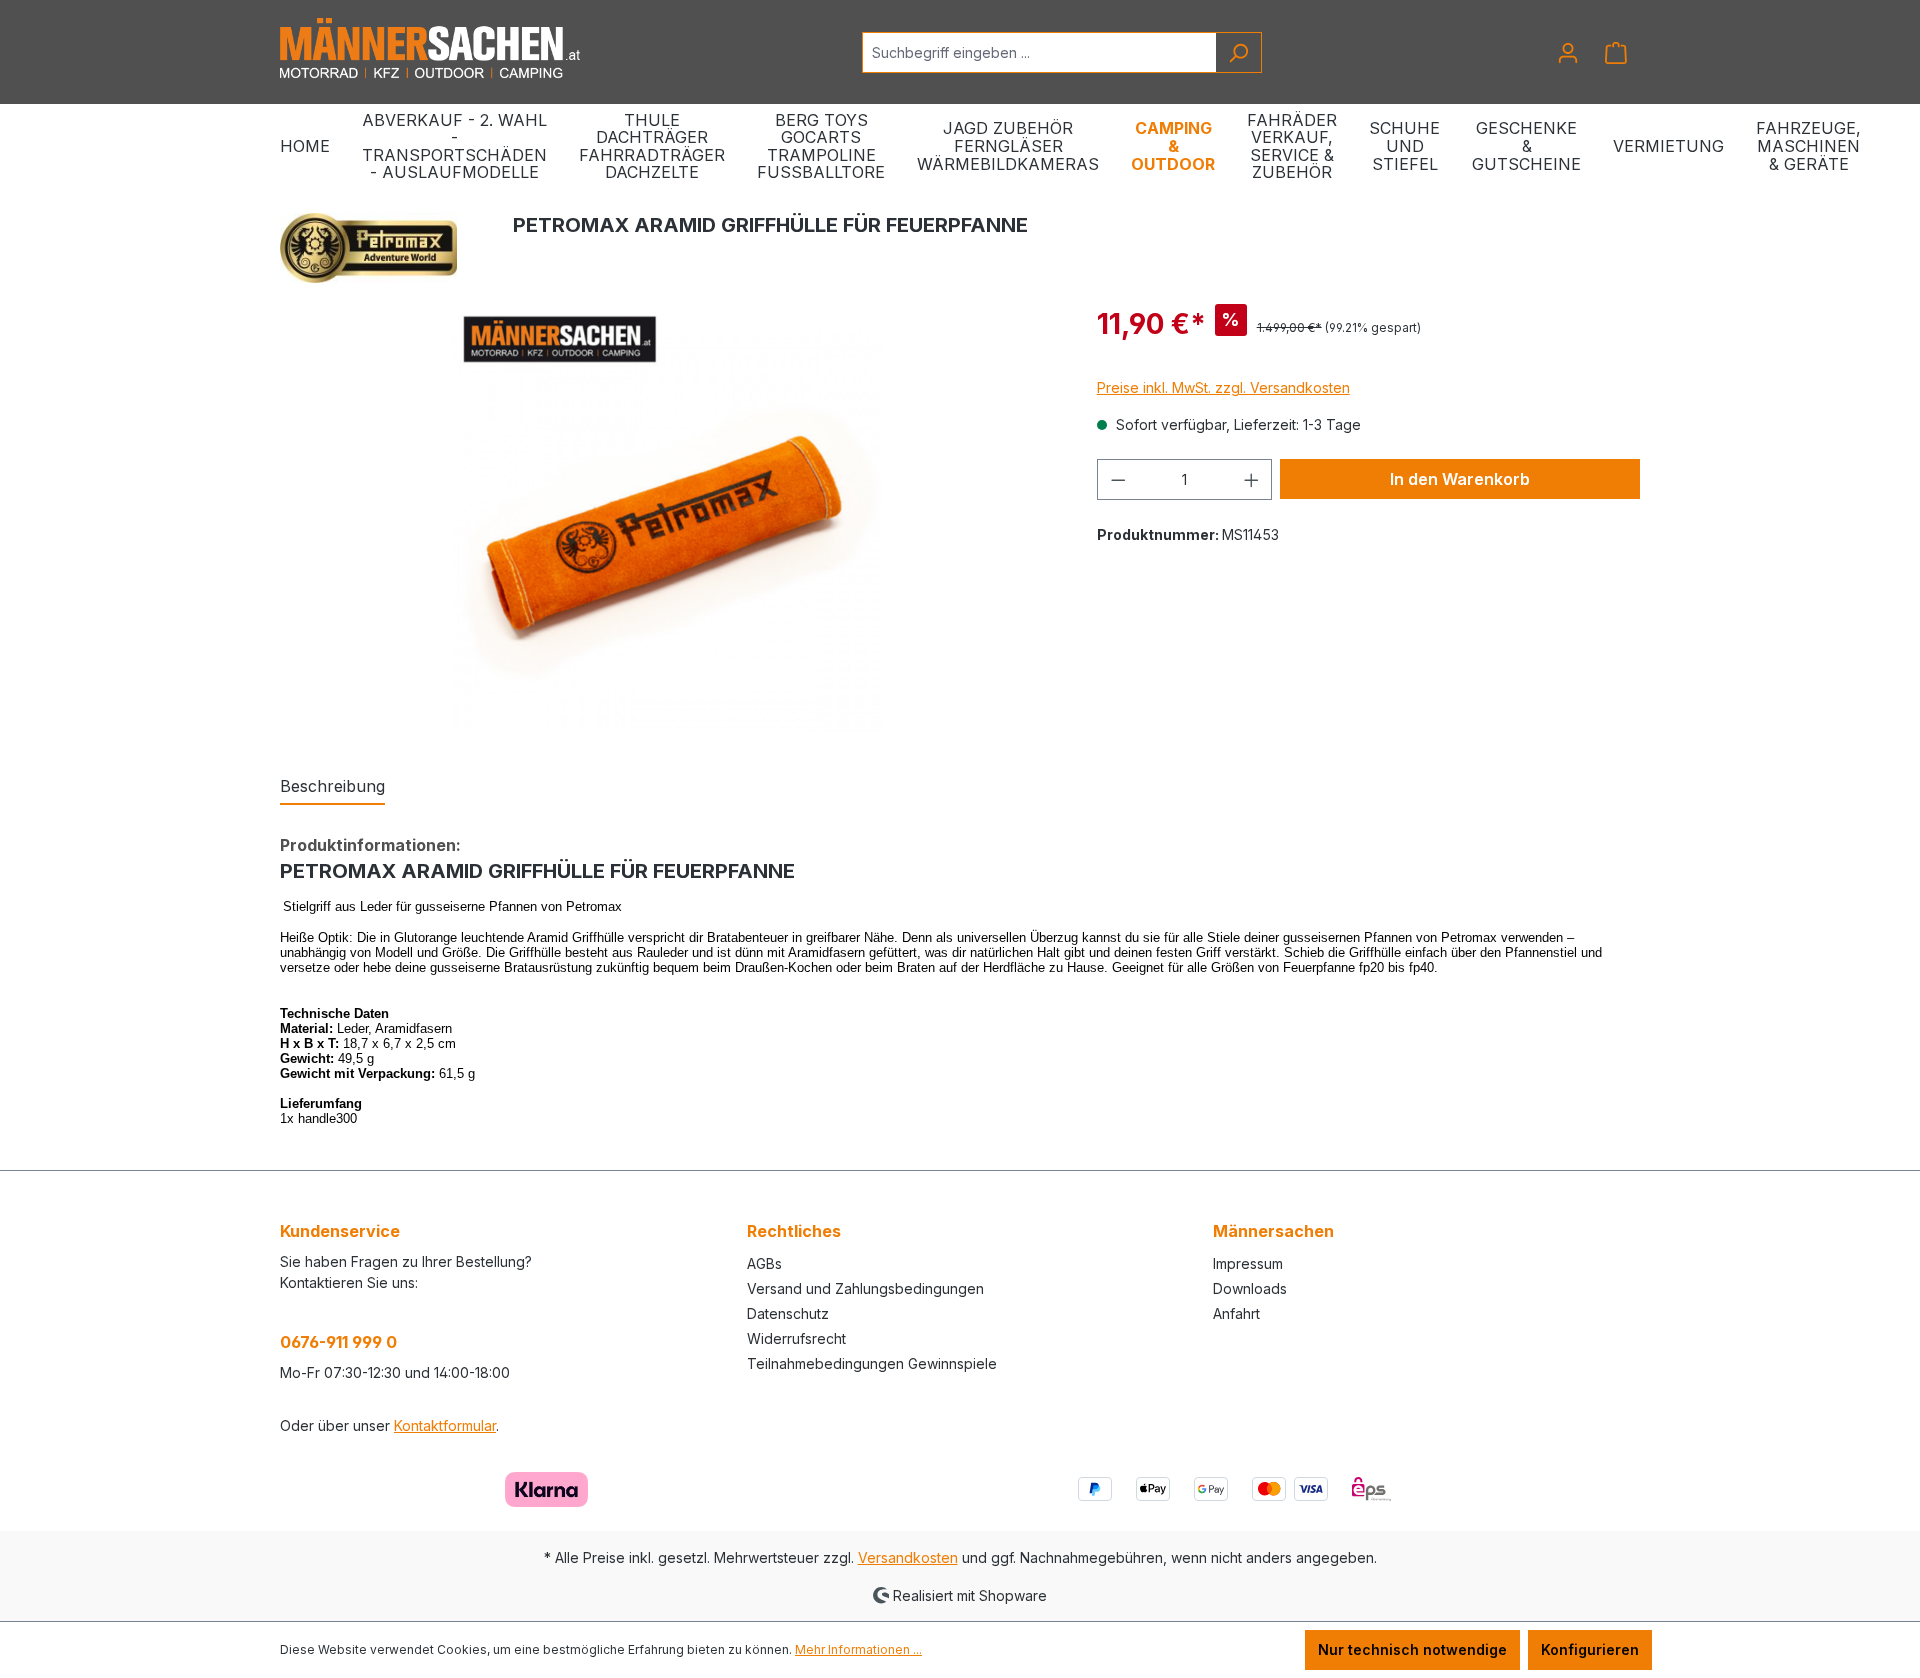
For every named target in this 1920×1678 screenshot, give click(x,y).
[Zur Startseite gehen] (430, 49)
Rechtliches (794, 1231)
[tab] (332, 787)
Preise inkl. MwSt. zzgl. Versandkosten (1223, 387)
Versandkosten (908, 1557)
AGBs (764, 1263)
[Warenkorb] (1616, 53)
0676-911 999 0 (338, 1342)
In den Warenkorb (1460, 479)
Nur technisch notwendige (1412, 1649)
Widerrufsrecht (796, 1338)
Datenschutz (788, 1313)
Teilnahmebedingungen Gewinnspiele (872, 1363)
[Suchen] (1238, 52)
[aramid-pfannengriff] (668, 518)
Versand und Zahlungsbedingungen (865, 1288)
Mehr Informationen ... (858, 1649)
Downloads (1250, 1288)
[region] (668, 518)
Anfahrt (1236, 1313)
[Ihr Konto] (1568, 53)
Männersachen (1273, 1231)
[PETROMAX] (368, 248)
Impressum (1248, 1263)
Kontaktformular (445, 1425)
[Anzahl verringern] (1118, 479)
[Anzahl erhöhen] (1252, 479)
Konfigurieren (1590, 1649)
